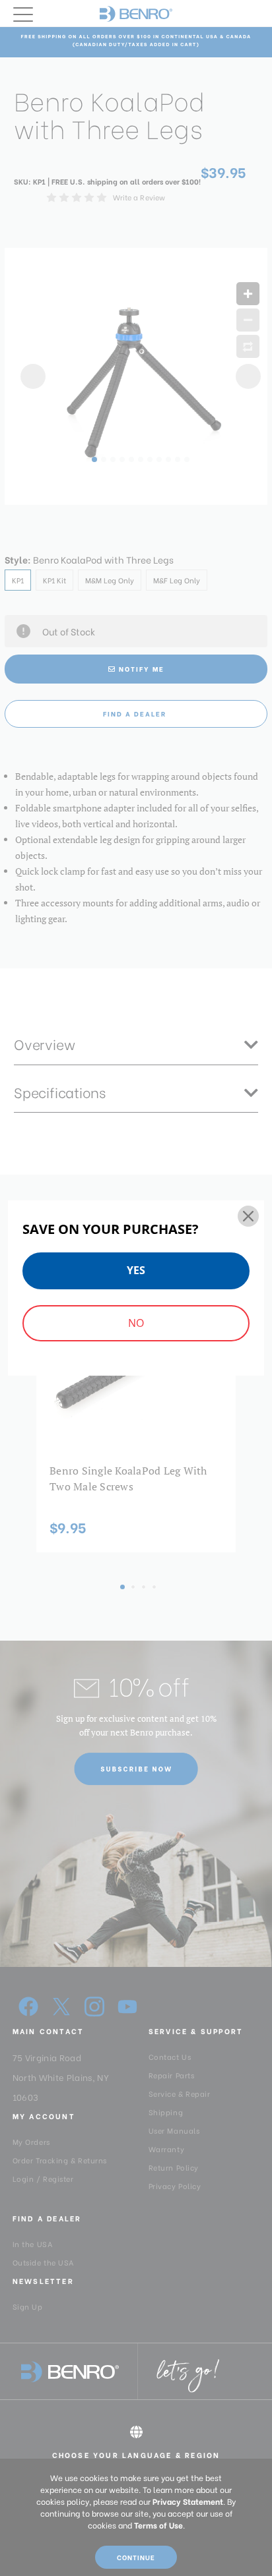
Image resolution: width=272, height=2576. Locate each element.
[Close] (248, 1216)
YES (136, 1270)
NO (136, 1323)
